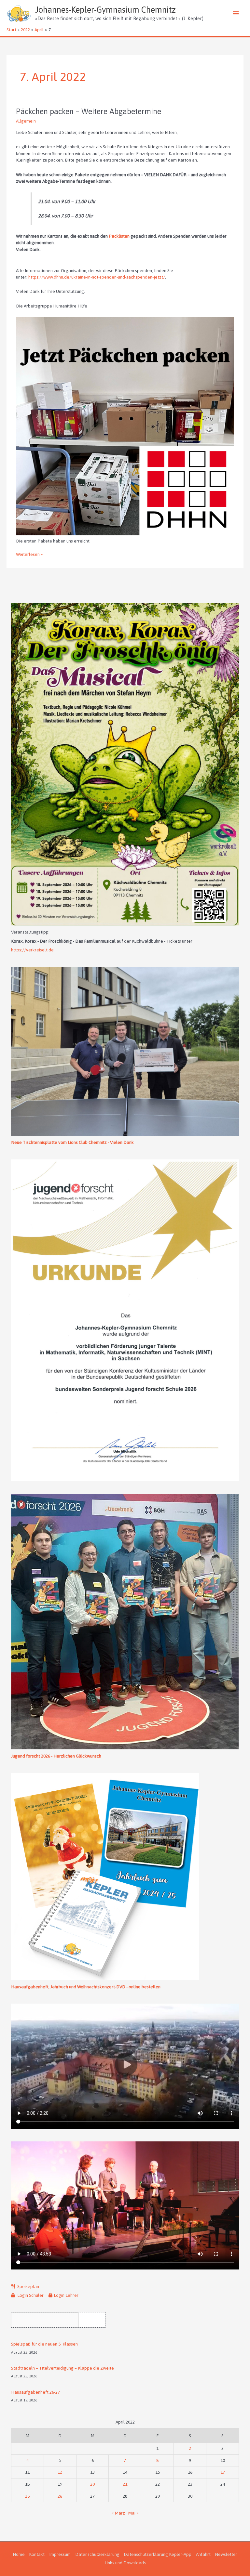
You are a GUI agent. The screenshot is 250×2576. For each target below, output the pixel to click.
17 (223, 2472)
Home (19, 2554)
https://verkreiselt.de (32, 950)
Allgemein (26, 121)
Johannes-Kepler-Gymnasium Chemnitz (105, 10)
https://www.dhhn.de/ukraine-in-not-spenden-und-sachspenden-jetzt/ (97, 277)
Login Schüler (30, 2295)
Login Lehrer (66, 2295)
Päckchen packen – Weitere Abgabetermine (89, 111)
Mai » (133, 2513)
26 (60, 2496)
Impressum (60, 2554)
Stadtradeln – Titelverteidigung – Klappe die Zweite (62, 2368)
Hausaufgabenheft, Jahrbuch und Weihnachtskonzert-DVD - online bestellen (86, 1987)
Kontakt (37, 2554)
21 (125, 2484)
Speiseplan (28, 2286)
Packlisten (119, 236)
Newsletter (226, 2554)
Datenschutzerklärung (97, 2554)
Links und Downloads (125, 2563)
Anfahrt (203, 2554)
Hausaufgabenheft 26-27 (35, 2392)
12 (60, 2472)
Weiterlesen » (29, 555)
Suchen (94, 2320)
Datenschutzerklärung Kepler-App (158, 2554)
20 (92, 2484)
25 (27, 2496)
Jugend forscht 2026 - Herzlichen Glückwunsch (56, 1756)
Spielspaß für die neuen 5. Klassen (44, 2344)
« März (118, 2513)
